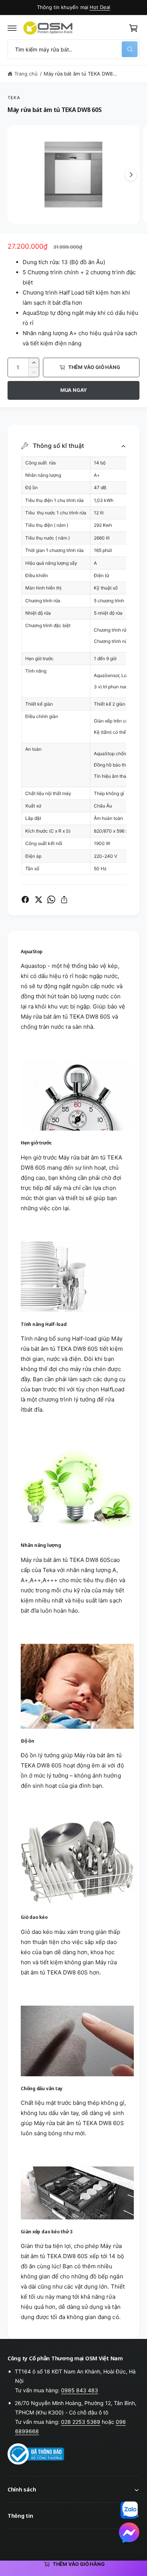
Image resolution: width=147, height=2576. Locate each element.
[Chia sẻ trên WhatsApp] (51, 899)
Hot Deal (100, 7)
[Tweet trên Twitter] (38, 899)
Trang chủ (26, 74)
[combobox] (73, 49)
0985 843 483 (80, 2390)
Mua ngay (73, 390)
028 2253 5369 (81, 2422)
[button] (12, 28)
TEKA (14, 98)
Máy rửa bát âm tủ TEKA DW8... (80, 74)
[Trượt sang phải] (131, 175)
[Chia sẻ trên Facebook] (25, 899)
